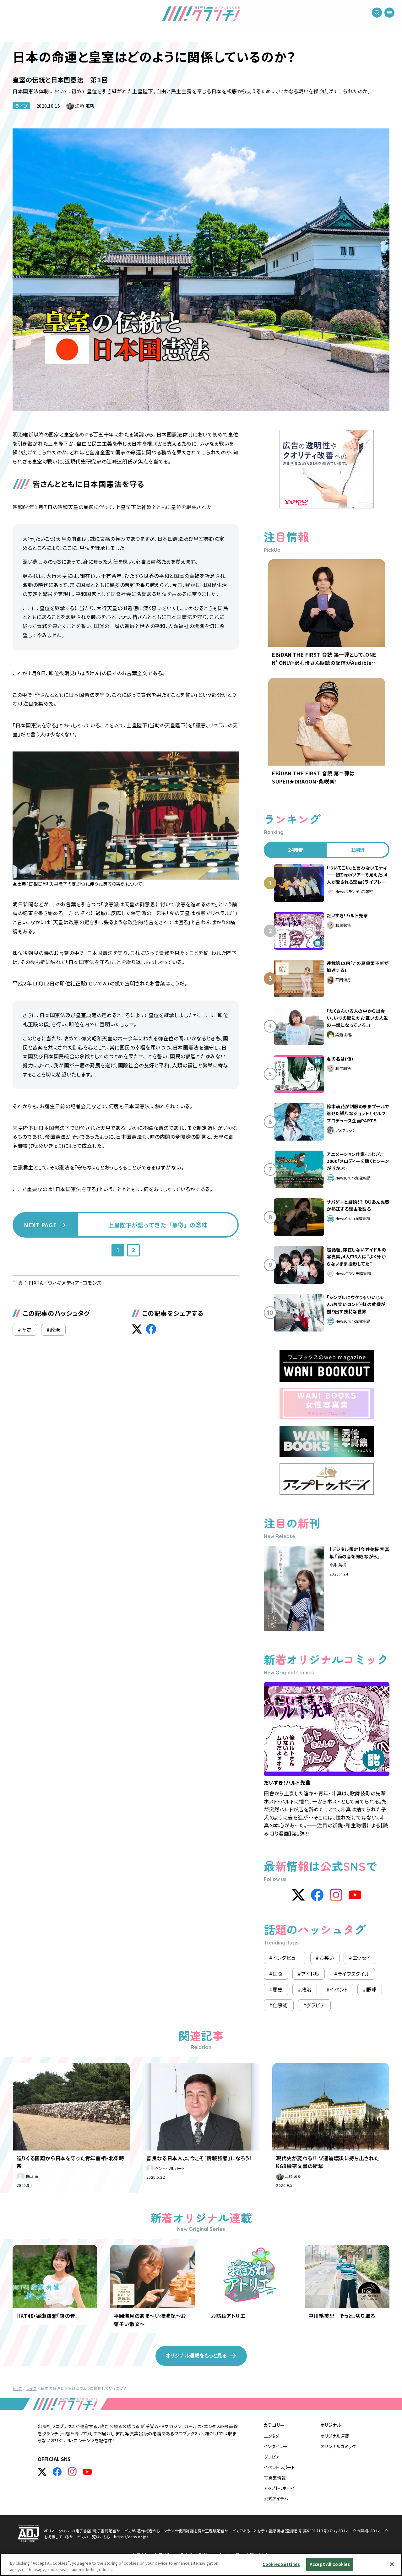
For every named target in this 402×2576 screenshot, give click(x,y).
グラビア (272, 2457)
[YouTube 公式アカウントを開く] (87, 2472)
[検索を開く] (377, 13)
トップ (17, 2388)
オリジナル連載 (335, 2436)
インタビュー (276, 2446)
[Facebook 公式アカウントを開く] (57, 2472)
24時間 (296, 850)
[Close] (392, 2564)
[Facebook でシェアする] (151, 1329)
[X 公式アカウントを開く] (42, 2472)
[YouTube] (355, 1895)
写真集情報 (275, 2478)
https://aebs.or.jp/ (131, 2537)
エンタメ (272, 2436)
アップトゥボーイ (279, 2488)
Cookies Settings (281, 2564)
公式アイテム (276, 2498)
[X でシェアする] (137, 1329)
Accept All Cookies (330, 2564)
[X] (298, 1895)
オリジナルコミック (338, 2446)
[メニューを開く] (389, 13)
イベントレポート (279, 2467)
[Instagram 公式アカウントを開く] (72, 2472)
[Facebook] (317, 1895)
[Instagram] (336, 1895)
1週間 (358, 850)
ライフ (21, 106)
